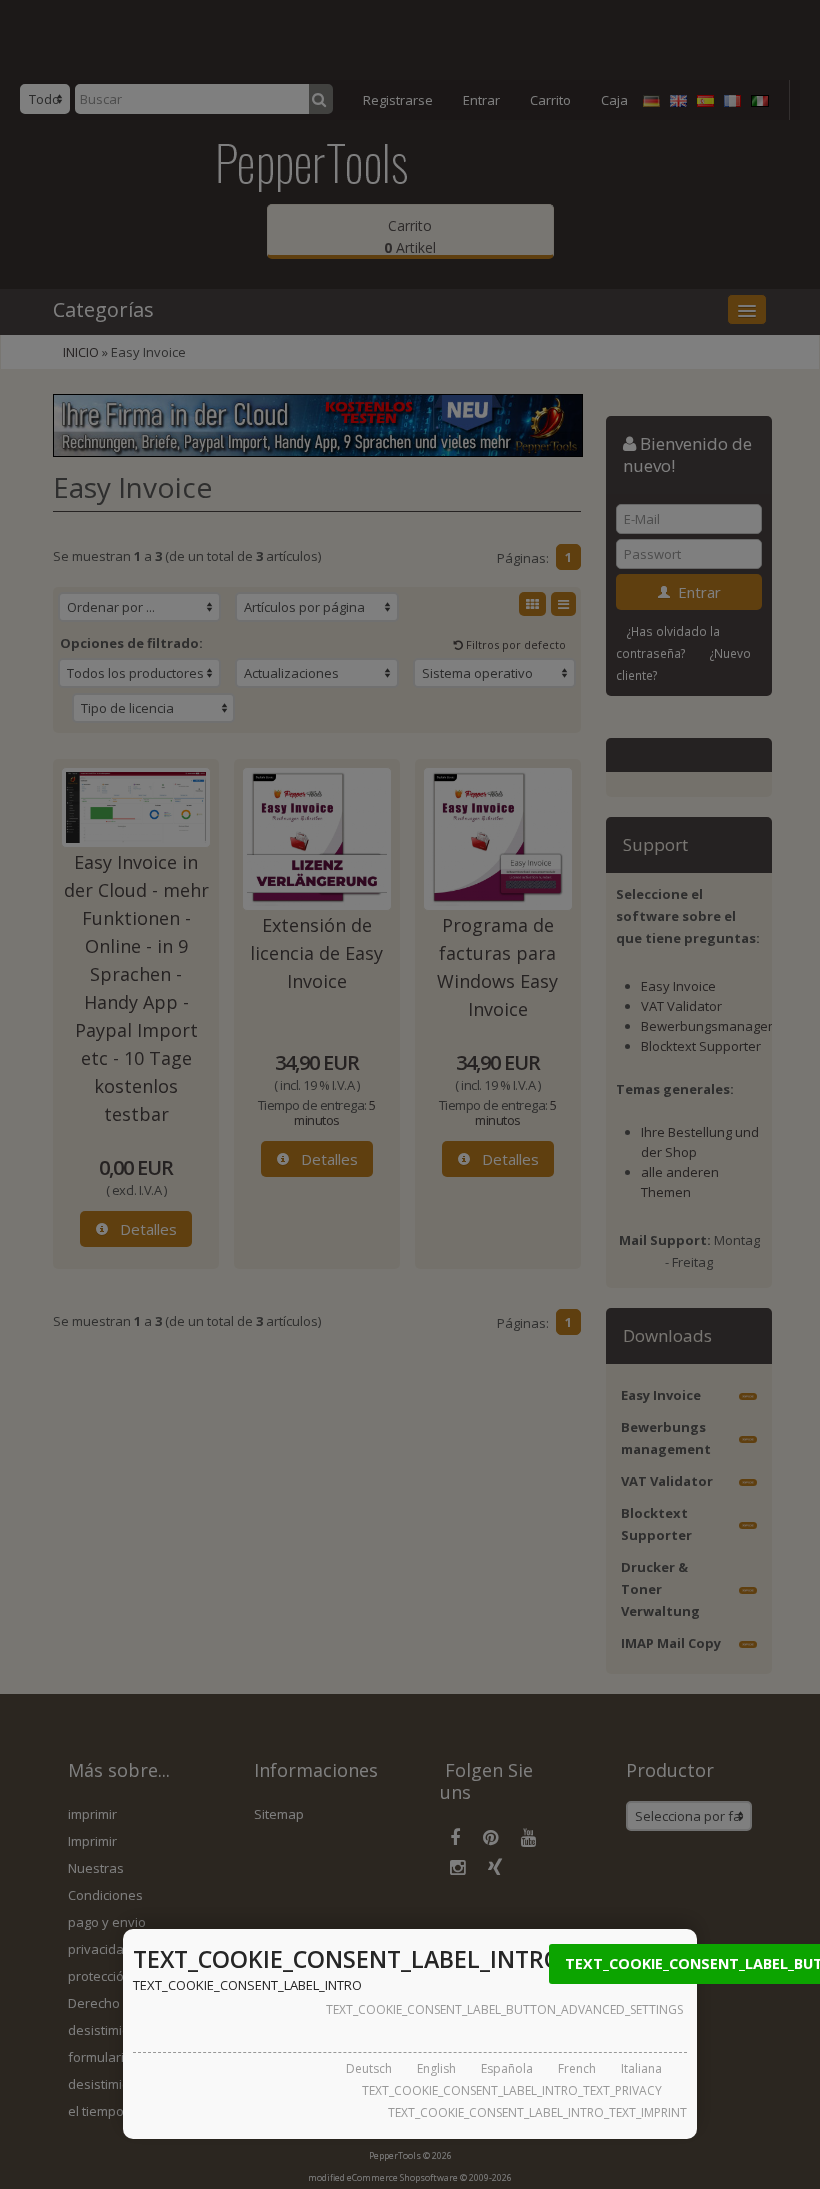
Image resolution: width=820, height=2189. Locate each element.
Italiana (641, 2068)
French (577, 2068)
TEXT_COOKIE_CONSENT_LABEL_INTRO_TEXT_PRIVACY (512, 2090)
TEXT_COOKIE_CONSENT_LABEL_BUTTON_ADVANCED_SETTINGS (504, 2009)
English (436, 2068)
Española (507, 2068)
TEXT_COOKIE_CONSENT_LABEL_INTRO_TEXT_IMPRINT (537, 2112)
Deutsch (369, 2068)
